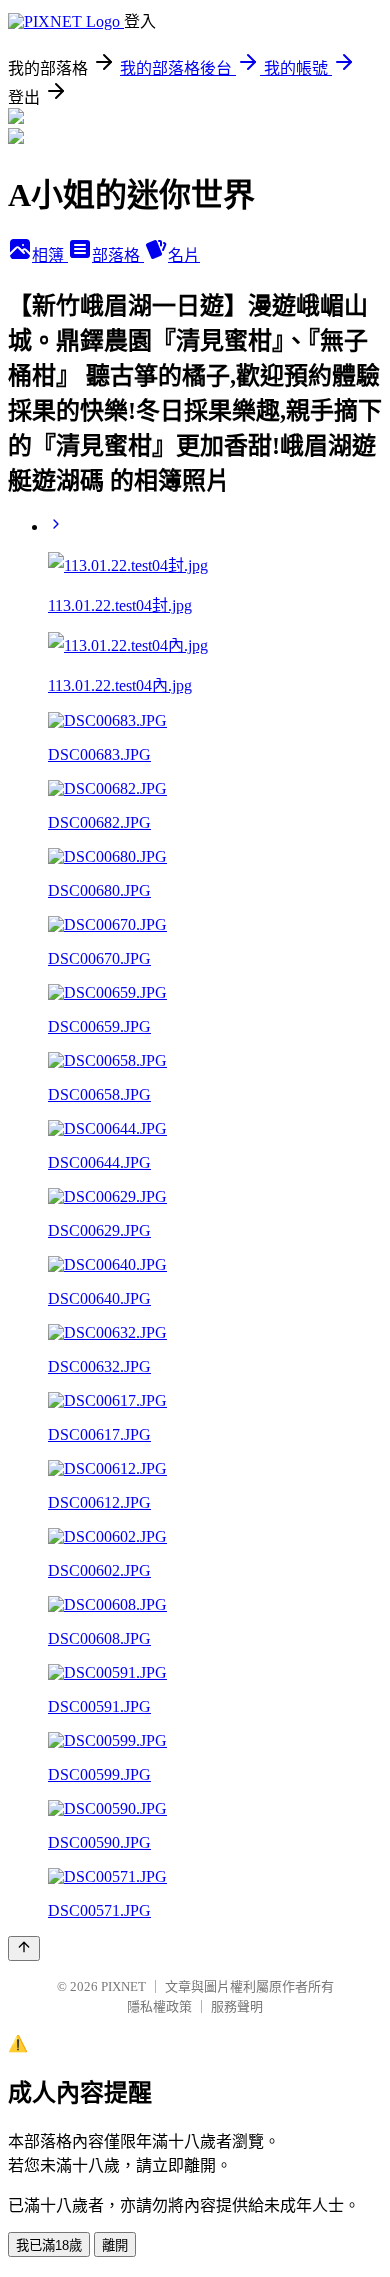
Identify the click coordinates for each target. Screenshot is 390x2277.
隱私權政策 (159, 2006)
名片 (184, 255)
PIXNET (123, 1986)
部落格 (118, 255)
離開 (115, 2245)
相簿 (50, 255)
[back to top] (24, 1948)
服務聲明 (237, 2006)
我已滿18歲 (49, 2245)
